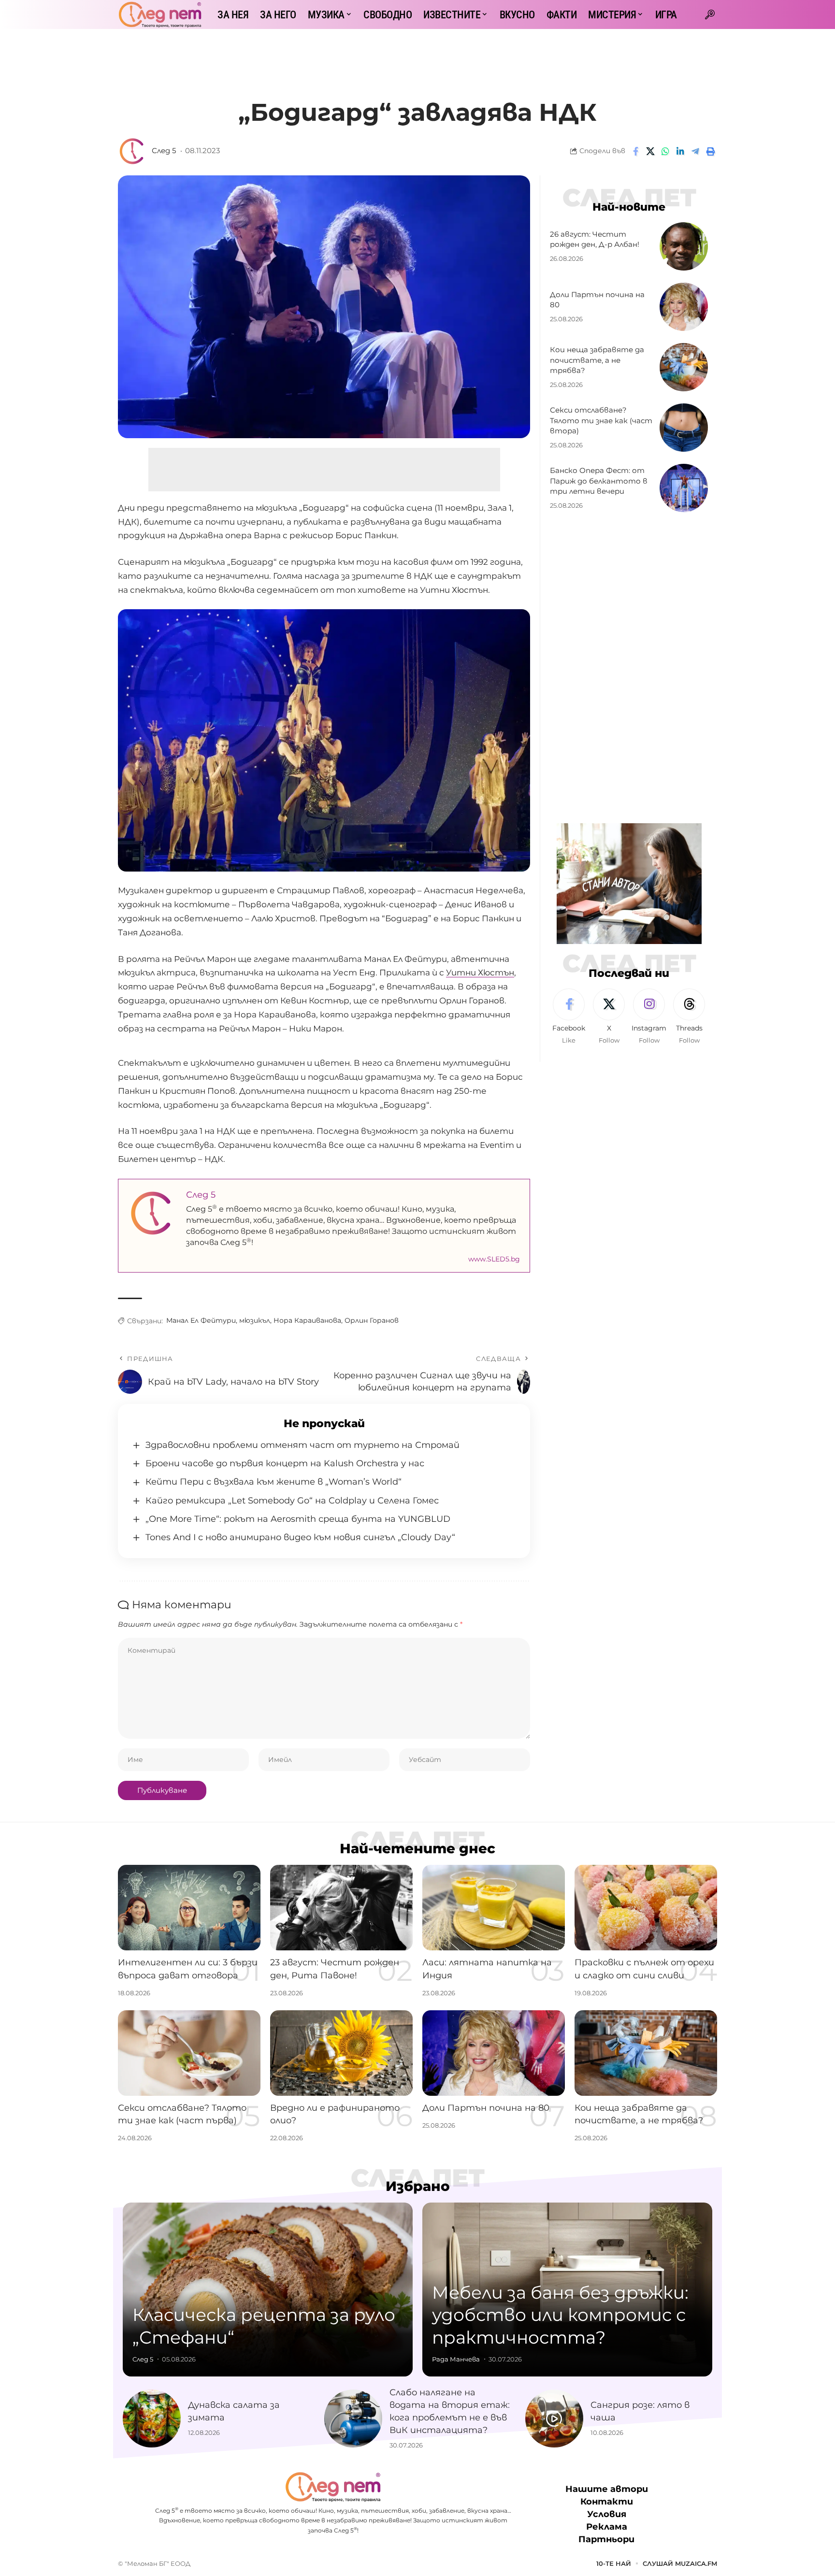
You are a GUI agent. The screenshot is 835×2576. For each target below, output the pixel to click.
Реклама (607, 2527)
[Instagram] (649, 1017)
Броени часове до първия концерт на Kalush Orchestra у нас (285, 1463)
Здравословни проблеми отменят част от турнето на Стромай (302, 1445)
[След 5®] (160, 14)
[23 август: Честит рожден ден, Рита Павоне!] (341, 1908)
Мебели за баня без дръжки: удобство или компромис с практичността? (560, 2315)
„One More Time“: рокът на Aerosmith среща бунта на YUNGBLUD (298, 1519)
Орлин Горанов (372, 1320)
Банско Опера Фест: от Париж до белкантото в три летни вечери (599, 481)
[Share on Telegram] (695, 151)
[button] (710, 14)
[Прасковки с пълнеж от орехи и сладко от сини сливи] (646, 1908)
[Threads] (689, 1017)
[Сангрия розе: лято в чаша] (554, 2419)
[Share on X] (650, 151)
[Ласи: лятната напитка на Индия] (494, 1908)
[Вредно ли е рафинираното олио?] (341, 2053)
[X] (609, 1017)
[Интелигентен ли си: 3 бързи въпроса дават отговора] (189, 1908)
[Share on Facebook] (635, 151)
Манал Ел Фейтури (201, 1320)
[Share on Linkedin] (680, 151)
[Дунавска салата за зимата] (152, 2419)
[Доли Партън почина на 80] (684, 307)
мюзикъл (255, 1320)
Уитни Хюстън (480, 973)
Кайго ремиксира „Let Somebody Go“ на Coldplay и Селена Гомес (292, 1501)
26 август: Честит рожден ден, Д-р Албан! (595, 239)
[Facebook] (569, 1017)
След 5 (164, 151)
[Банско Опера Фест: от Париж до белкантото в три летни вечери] (684, 488)
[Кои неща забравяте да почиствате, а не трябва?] (684, 367)
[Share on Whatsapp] (665, 151)
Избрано (418, 2186)
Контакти (607, 2502)
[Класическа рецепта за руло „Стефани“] (268, 2290)
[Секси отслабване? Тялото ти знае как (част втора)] (684, 428)
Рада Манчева (456, 2359)
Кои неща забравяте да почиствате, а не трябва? (597, 360)
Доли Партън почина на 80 (486, 2108)
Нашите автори (607, 2489)
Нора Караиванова (307, 1320)
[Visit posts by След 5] (132, 151)
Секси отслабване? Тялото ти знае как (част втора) (601, 421)
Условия (607, 2514)
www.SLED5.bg (494, 1259)
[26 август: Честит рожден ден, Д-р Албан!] (684, 246)
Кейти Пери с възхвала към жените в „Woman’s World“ (274, 1482)
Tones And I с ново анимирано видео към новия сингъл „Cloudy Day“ (300, 1537)
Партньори (606, 2539)
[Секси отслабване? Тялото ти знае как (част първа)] (189, 2053)
